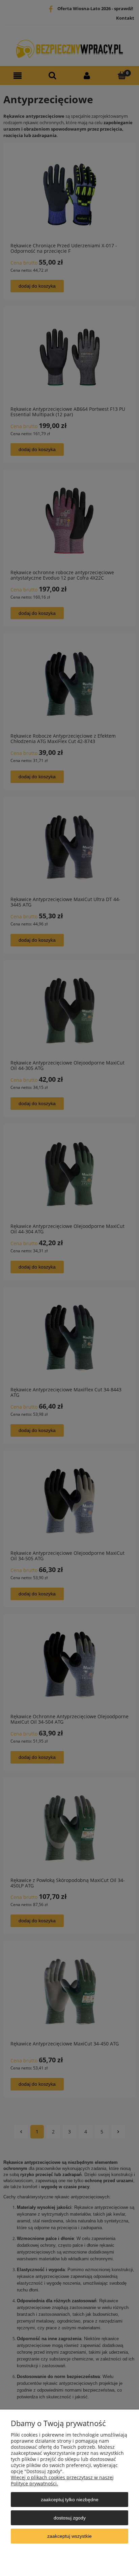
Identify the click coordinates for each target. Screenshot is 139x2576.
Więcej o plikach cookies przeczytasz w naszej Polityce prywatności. (62, 2480)
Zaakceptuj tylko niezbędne (70, 2500)
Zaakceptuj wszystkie (69, 2536)
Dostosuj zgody (70, 2518)
